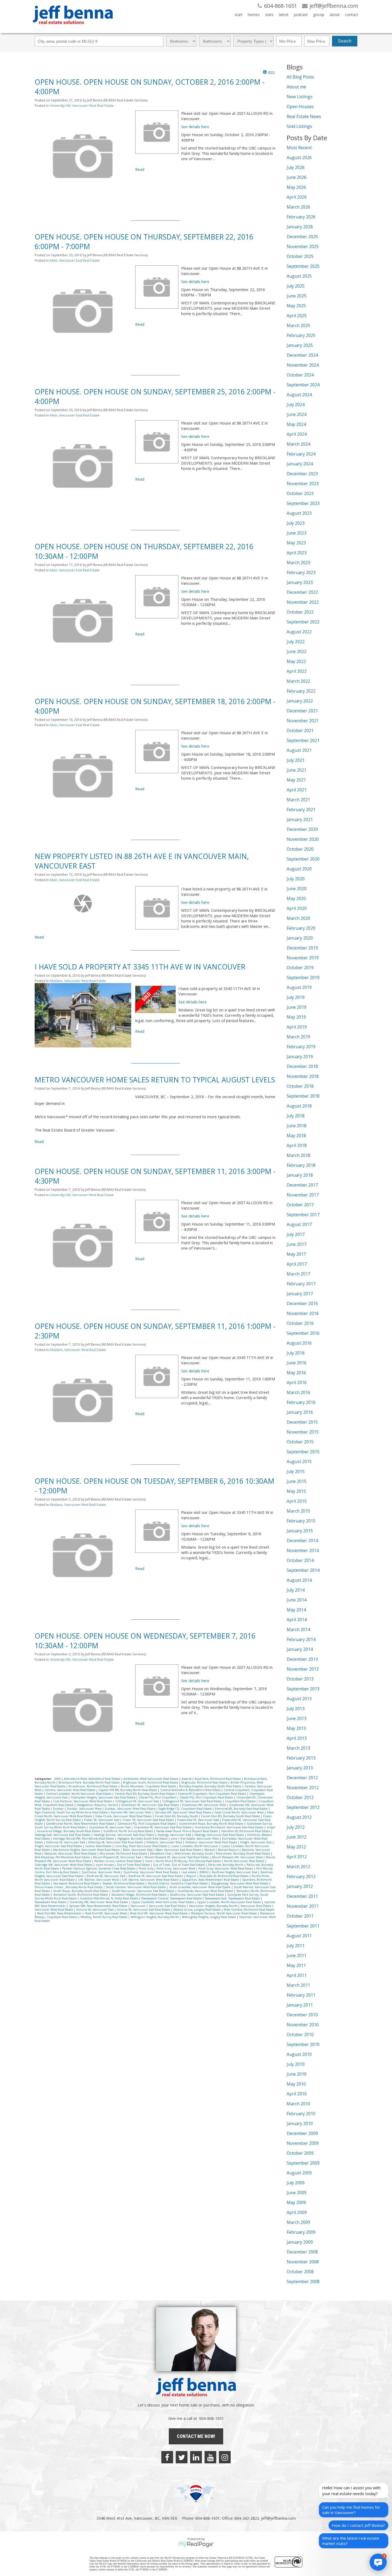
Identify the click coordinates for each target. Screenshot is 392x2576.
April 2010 (297, 2094)
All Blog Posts (300, 77)
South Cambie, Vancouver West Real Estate (136, 1887)
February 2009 (301, 2232)
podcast (301, 15)
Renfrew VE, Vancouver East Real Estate (156, 1876)
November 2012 (303, 1788)
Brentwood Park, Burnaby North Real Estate (90, 1782)
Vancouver (139, 1906)
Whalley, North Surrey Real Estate (104, 1917)
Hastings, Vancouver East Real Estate (220, 1835)
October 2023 (300, 493)
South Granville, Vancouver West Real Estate (200, 1887)
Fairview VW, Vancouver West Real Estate (183, 1812)
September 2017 (303, 1215)
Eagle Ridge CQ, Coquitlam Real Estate (186, 1809)
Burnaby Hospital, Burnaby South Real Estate (211, 1786)
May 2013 (296, 1728)
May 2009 (296, 2202)
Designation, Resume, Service (98, 1805)
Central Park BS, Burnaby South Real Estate (145, 1794)
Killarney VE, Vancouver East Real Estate (116, 1842)
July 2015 (296, 1471)
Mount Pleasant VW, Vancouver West (238, 1857)
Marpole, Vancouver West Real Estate (71, 1854)
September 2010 (303, 2044)
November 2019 (303, 958)
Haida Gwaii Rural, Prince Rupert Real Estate (188, 1831)
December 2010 (302, 2015)
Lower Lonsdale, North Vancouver (195, 1846)
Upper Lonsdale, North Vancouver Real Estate (229, 1902)
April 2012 (297, 1857)
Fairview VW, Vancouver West (132, 1812)
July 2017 (296, 1234)
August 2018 (299, 1106)
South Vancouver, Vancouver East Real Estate (143, 1891)
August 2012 (299, 1817)
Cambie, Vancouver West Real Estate (70, 1790)
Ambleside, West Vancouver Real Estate (151, 1779)
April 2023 (297, 553)
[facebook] (167, 2457)
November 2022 (303, 602)
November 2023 (303, 484)
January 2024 (300, 464)
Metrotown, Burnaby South (194, 1854)
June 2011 (297, 1955)
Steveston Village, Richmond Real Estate (139, 1895)
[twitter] (182, 2457)
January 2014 (300, 1649)
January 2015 (300, 1531)
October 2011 (300, 1916)
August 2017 (299, 1224)
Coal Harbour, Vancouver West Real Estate (83, 1801)
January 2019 (300, 1057)
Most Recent (299, 148)
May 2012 (296, 1847)
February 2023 (301, 572)
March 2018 (298, 1155)
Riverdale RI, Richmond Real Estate (224, 1876)
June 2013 (297, 1718)
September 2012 (303, 1807)
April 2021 (297, 790)
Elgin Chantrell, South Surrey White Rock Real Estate (72, 1812)
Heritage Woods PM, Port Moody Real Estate (84, 1839)
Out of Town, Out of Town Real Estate (179, 1865)
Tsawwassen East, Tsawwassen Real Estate (233, 1898)
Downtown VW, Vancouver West (205, 1805)
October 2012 (300, 1797)
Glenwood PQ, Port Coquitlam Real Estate (147, 1824)
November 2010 (303, 2025)
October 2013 (300, 1679)
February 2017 (301, 1284)
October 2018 (300, 1086)
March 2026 (298, 207)
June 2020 (297, 889)
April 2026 (297, 197)
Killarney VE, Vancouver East (66, 1842)
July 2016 (296, 1353)
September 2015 (303, 1452)
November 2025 (303, 246)
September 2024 (303, 385)
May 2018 (296, 1136)
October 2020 (300, 849)
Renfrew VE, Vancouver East (106, 1876)
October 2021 (300, 731)
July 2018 (296, 1116)
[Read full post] (83, 159)
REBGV (204, 1872)
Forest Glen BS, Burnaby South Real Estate (231, 1816)
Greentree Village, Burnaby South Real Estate (69, 1831)
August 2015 (299, 1462)
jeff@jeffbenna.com (278, 2518)
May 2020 (296, 898)
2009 (58, 1779)
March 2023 (298, 563)
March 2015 (298, 1511)
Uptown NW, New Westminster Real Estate (99, 1906)
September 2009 (303, 2163)
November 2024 (303, 365)
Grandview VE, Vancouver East (110, 1827)
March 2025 (298, 325)
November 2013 (303, 1669)
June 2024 (297, 414)
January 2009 (300, 2242)
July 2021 (296, 760)
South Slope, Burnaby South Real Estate (81, 1891)
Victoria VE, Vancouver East (95, 1910)
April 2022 (297, 671)
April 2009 (297, 2212)
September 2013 (303, 1689)
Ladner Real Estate (99, 1846)
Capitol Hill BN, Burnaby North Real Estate (128, 1790)
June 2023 (297, 533)
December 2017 (302, 1185)
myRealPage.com (196, 2544)
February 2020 (301, 928)
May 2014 (296, 1610)
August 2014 (299, 1580)
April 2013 (297, 1738)
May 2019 (296, 1017)
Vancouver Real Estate (256, 1906)
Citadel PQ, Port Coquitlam (158, 1797)
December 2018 (302, 1066)
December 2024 (302, 355)
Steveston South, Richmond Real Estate (81, 1895)
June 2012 (297, 1837)
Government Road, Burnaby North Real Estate (212, 1824)
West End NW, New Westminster (60, 1913)
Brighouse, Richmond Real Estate (205, 1782)
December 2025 (302, 237)
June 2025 (297, 296)
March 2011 (298, 1985)
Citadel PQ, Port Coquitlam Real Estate (207, 1797)
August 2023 (299, 513)
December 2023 (302, 474)
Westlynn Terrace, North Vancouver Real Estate (224, 1913)
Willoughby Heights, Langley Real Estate (209, 1917)
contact (352, 15)
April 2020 (297, 908)
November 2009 (303, 2143)
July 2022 (296, 642)
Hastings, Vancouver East (175, 1835)
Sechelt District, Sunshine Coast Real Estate (178, 1883)
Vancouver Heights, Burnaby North (214, 1906)
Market (210, 1850)
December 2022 (302, 592)
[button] (378, 2562)
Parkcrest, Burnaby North (226, 1865)
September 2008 (303, 2282)
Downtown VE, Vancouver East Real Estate (151, 1805)
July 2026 (296, 167)
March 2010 (298, 2104)
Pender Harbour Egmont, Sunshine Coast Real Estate (99, 1868)
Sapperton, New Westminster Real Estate (211, 1880)
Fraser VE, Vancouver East (102, 1820)
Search (345, 41)
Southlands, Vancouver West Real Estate (206, 1891)
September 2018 (303, 1096)
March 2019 (298, 1037)
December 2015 (302, 1422)
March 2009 (298, 2222)
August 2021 (299, 750)
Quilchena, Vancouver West (101, 1872)
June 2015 (297, 1481)
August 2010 (299, 2054)
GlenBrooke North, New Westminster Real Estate (81, 1824)
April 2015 (297, 1501)
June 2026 (297, 177)
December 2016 (302, 1303)
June (175, 1839)
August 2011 (299, 1936)
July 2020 (296, 879)
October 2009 (300, 2153)
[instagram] (225, 2457)
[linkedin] (196, 2457)
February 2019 (301, 1047)
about (335, 15)
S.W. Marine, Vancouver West (99, 1880)
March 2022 (298, 681)
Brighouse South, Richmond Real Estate (151, 1782)
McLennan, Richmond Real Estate (124, 1854)
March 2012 (298, 1867)
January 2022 (300, 701)
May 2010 (296, 2084)
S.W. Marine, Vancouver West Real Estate (151, 1880)
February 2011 (301, 1995)
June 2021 (297, 770)
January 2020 (300, 938)
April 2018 (297, 1145)
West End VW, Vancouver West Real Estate (159, 1913)
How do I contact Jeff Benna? (358, 2525)
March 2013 (298, 1748)
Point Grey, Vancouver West (176, 1868)
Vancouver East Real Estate (168, 1906)
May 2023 (296, 543)
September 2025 (303, 266)
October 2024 (300, 375)
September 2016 (303, 1333)
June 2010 (297, 2074)
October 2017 (300, 1205)
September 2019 (303, 977)
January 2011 (300, 2005)
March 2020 (298, 918)
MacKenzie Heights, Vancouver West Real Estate (87, 1850)
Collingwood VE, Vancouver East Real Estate (192, 1801)
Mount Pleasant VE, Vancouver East (118, 1857)
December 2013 (302, 1659)
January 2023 (300, 582)
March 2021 (298, 800)
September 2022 (303, 622)
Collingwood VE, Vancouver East (137, 1801)
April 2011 (297, 1975)
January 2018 (300, 1175)
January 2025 (300, 345)
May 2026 (296, 187)
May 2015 (296, 1491)
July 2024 (296, 405)
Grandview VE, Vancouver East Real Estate (163, 1827)
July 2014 (296, 1590)
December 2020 (302, 829)
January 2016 (300, 1412)
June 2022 (297, 651)
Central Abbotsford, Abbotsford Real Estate (191, 1790)
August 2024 (299, 395)
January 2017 (300, 1294)
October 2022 (300, 612)
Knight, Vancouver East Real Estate (59, 1846)
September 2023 (303, 503)
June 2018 (297, 1126)
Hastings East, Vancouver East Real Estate (63, 1835)
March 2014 (298, 1629)
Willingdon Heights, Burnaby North (155, 1917)
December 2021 (302, 711)
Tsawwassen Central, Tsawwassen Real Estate (172, 1898)
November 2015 (303, 1432)
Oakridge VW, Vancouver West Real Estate (64, 1865)
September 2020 (303, 859)
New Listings (300, 97)
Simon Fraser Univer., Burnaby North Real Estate (69, 1887)
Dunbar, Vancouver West (85, 1809)
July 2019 (296, 997)
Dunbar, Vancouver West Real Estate (131, 1809)
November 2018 (303, 1076)
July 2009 (296, 2183)
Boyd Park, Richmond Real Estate (218, 1779)
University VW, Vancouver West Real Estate (82, 106)
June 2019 (297, 1007)
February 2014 (301, 1639)
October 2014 (300, 1560)
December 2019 (302, 948)
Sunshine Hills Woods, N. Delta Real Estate (109, 1898)
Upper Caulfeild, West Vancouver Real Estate (163, 1902)
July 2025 (296, 286)
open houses (105, 1865)
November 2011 (303, 1906)
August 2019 (299, 987)
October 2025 (300, 256)
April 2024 (297, 434)
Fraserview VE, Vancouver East (199, 1820)
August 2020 (299, 869)
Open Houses (300, 107)
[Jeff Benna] (73, 28)
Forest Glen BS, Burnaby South (177, 1816)
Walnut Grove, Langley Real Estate (197, 1910)
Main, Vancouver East (138, 1850)
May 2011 (296, 1965)
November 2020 (303, 839)
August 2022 (299, 632)
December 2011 (302, 1896)
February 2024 (301, 454)
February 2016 (301, 1402)
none (149, 1861)
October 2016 (300, 1323)
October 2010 (300, 2035)
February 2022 (301, 691)
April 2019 (297, 1027)
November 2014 (303, 1550)
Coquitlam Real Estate (241, 1801)
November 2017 (303, 1195)
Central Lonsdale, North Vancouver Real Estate (79, 1794)
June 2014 (297, 1600)
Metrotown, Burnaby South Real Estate (243, 1854)
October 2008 (300, 2272)
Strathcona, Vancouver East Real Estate (197, 1895)
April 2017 (297, 1264)
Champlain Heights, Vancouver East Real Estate (103, 1797)
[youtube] (210, 2457)
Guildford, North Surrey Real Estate (129, 1831)
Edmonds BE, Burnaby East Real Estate (242, 1809)
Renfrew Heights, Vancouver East (235, 1872)
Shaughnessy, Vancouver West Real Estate (240, 1883)
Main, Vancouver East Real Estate (75, 260)
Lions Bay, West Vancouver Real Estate (141, 1846)
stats (269, 15)
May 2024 (296, 424)
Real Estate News (304, 116)
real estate (189, 1872)
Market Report (229, 1850)
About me (296, 87)
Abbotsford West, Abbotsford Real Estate (92, 1779)
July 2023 (296, 523)
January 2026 (300, 227)
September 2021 (303, 740)
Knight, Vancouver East (256, 1842)
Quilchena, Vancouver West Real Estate (151, 1872)
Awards (187, 1779)
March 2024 (298, 444)
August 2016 (299, 1343)
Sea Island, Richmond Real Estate (77, 1883)
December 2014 (302, 1541)
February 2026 (301, 217)
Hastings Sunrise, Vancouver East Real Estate (124, 1835)
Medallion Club (161, 1854)
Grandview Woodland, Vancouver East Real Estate (229, 1827)
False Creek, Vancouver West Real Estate (124, 1816)
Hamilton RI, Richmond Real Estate (246, 1831)
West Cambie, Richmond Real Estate (249, 1910)
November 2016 (303, 1313)
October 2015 (300, 1442)
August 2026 (299, 158)
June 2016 (297, 1363)
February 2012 (301, 1876)
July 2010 (296, 2064)
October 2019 (300, 968)
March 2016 (298, 1392)
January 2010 (300, 2123)
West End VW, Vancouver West (106, 1913)
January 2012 (300, 1886)
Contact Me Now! (196, 2436)
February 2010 (301, 2114)
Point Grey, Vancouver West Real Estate (226, 1868)
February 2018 (301, 1165)
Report (192, 1876)
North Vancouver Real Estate (245, 1861)
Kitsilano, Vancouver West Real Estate (78, 981)
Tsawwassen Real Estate (51, 1902)
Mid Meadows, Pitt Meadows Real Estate (63, 1857)
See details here (195, 127)
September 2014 (303, 1570)
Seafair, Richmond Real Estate (124, 1883)
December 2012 (302, 1778)
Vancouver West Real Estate (54, 1910)
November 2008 (303, 2262)
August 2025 (299, 276)
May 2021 (296, 780)
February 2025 (301, 335)
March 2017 (298, 1274)
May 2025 (296, 306)
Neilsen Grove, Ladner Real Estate (119, 1861)
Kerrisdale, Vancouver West (200, 1839)
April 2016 (297, 1383)
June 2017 (297, 1244)
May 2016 (296, 1373)
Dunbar (59, 1809)
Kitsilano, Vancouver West (165, 1842)
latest (284, 15)
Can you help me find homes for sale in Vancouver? (351, 2510)
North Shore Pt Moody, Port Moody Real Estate (189, 1861)
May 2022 (296, 661)
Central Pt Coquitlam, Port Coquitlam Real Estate (212, 1794)
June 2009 (297, 2193)
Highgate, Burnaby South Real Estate (143, 1839)
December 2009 (302, 2133)
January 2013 (300, 1768)
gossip (319, 15)
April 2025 (297, 316)
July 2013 (296, 1709)
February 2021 (301, 810)
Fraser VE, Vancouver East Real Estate (149, 1820)
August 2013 (299, 1699)
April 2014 (297, 1620)
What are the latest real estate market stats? (351, 2541)
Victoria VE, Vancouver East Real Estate (144, 1910)
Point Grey (146, 1868)
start (238, 15)
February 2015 (301, 1521)
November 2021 (303, 721)
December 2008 (302, 2252)
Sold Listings (299, 126)
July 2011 (296, 1946)
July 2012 (296, 1827)
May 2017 (296, 1254)
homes (254, 15)
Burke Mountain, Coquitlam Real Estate (149, 1786)
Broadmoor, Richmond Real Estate (94, 1786)
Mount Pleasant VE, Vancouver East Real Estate (177, 1857)
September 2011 (303, 1926)
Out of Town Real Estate (134, 1865)
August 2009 (299, 2173)
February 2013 (301, 1758)
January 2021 (300, 819)
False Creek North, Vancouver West (239, 1812)
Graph (271, 1827)
